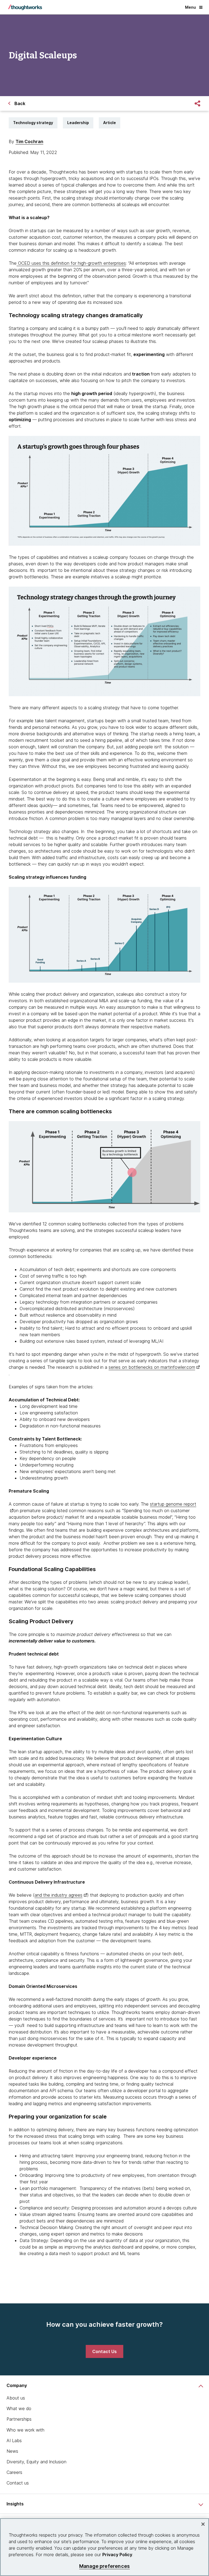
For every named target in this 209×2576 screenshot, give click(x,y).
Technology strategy (33, 123)
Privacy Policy (117, 2555)
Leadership (78, 123)
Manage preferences (104, 2566)
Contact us (18, 2483)
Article (110, 123)
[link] (104, 2351)
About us (16, 2398)
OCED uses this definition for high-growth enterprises (71, 263)
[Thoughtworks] (25, 7)
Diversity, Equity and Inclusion (36, 2462)
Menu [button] (190, 7)
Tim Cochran (29, 141)
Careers (14, 2472)
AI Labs (14, 2441)
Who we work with (25, 2430)
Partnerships (19, 2419)
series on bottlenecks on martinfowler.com (152, 1367)
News (12, 2451)
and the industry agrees (59, 1895)
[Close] (203, 2524)
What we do (19, 2408)
